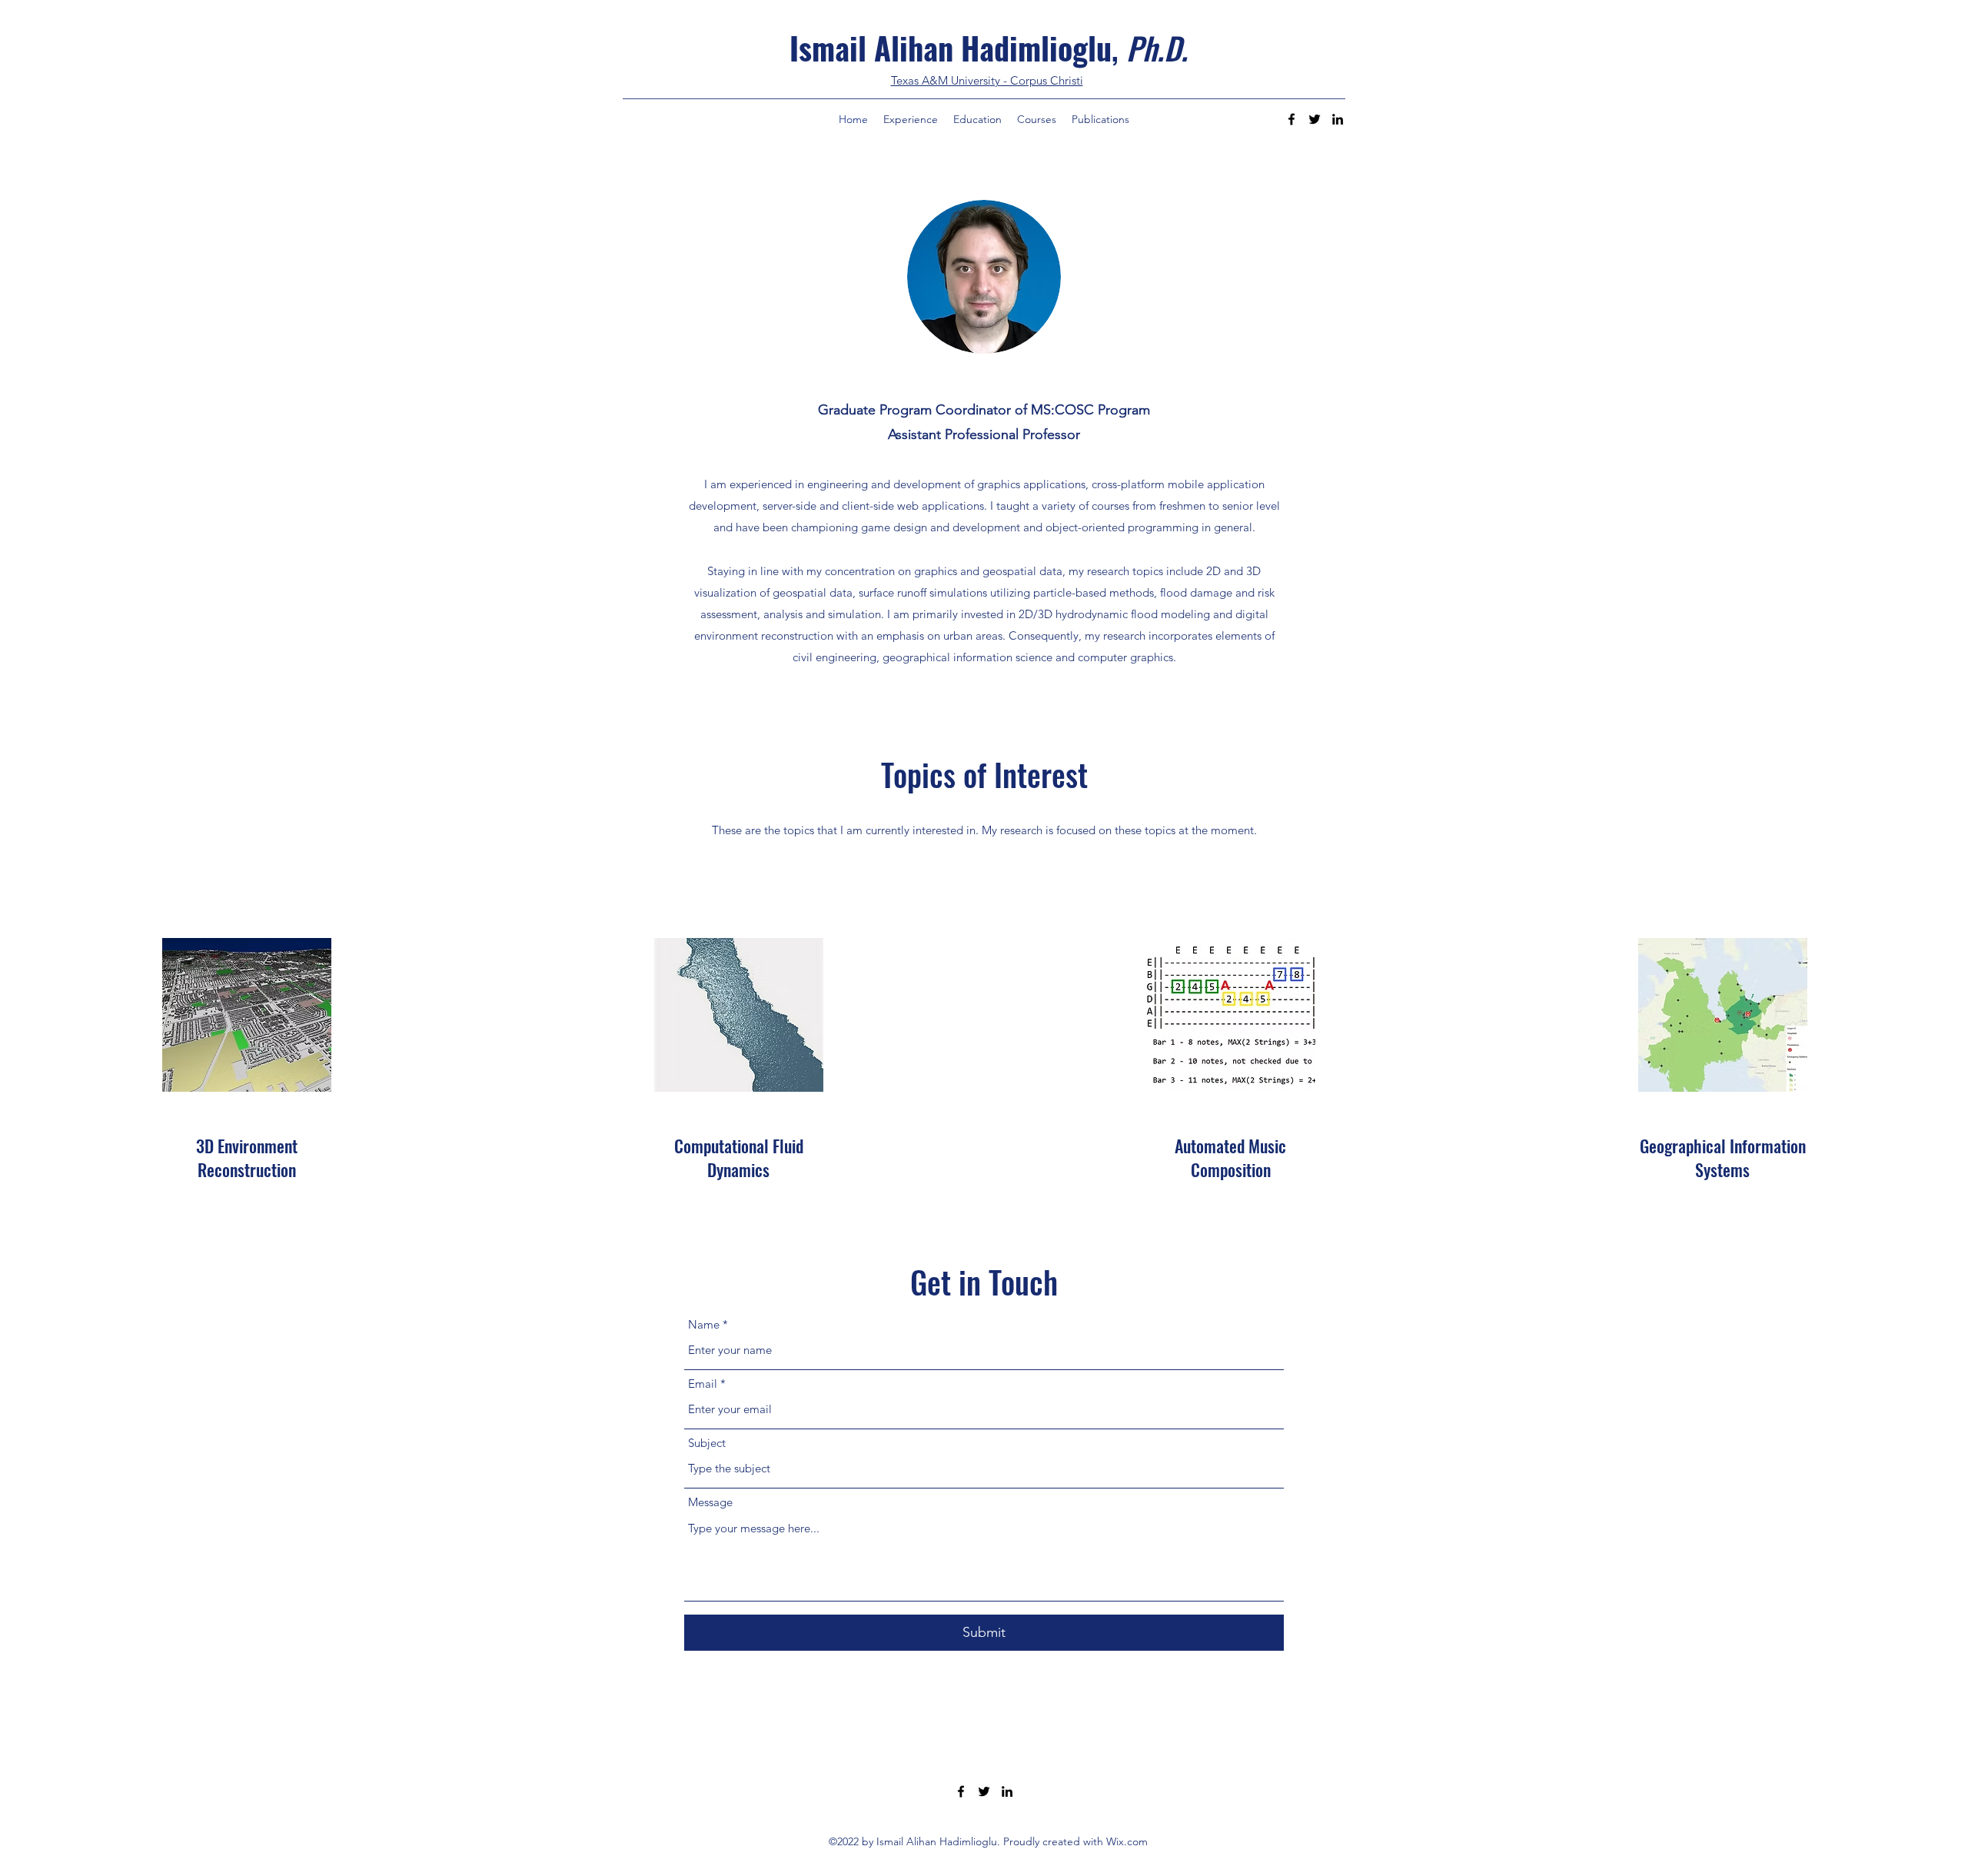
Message (710, 1502)
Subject (707, 1443)
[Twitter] (1315, 119)
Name (704, 1324)
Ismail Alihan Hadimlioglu (951, 48)
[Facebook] (1291, 119)
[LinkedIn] (1338, 119)
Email (703, 1384)
